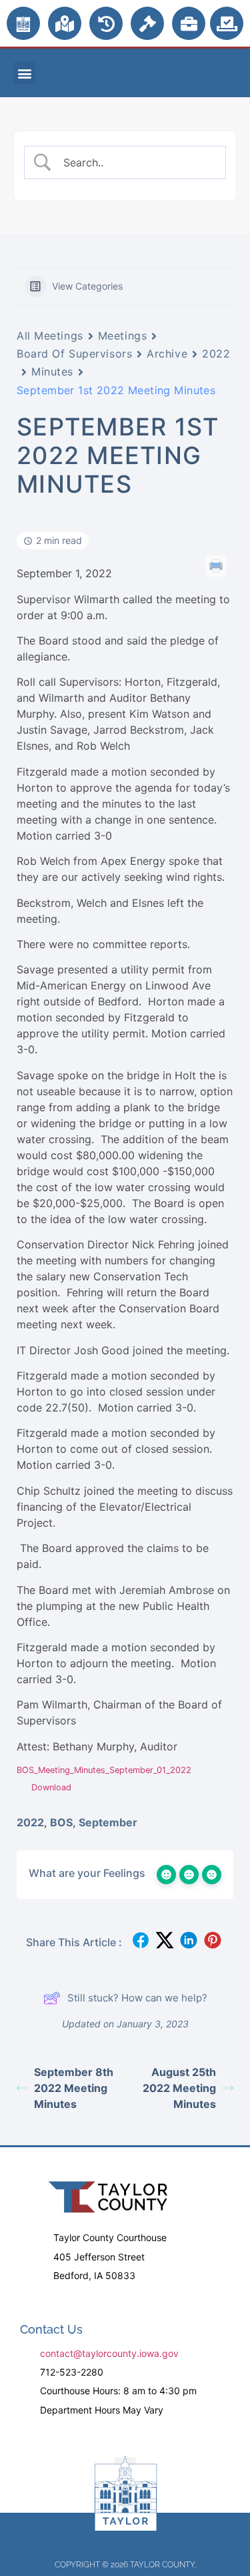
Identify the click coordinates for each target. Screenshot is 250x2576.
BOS (61, 1822)
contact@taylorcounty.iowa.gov (109, 2353)
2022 (216, 354)
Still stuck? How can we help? (137, 1998)
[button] (24, 73)
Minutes (52, 372)
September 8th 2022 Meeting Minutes (74, 2088)
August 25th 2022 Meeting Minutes (179, 2088)
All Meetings (50, 336)
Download (51, 1787)
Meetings (122, 336)
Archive (167, 354)
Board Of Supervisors (74, 354)
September (108, 1822)
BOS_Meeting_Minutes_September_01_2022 (104, 1770)
